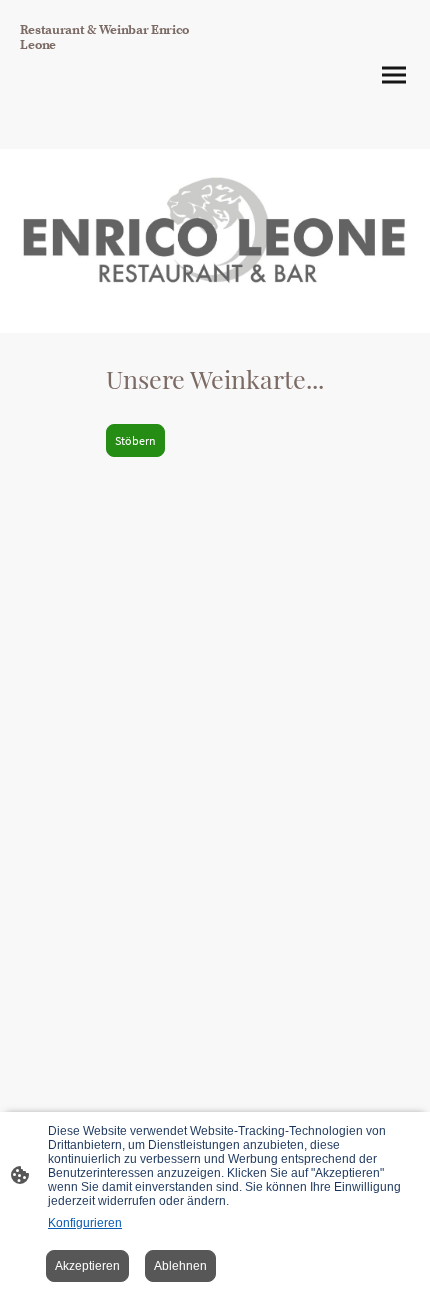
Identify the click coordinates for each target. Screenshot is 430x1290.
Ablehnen (180, 1266)
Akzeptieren (87, 1266)
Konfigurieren (85, 1223)
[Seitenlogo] (115, 132)
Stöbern (135, 440)
